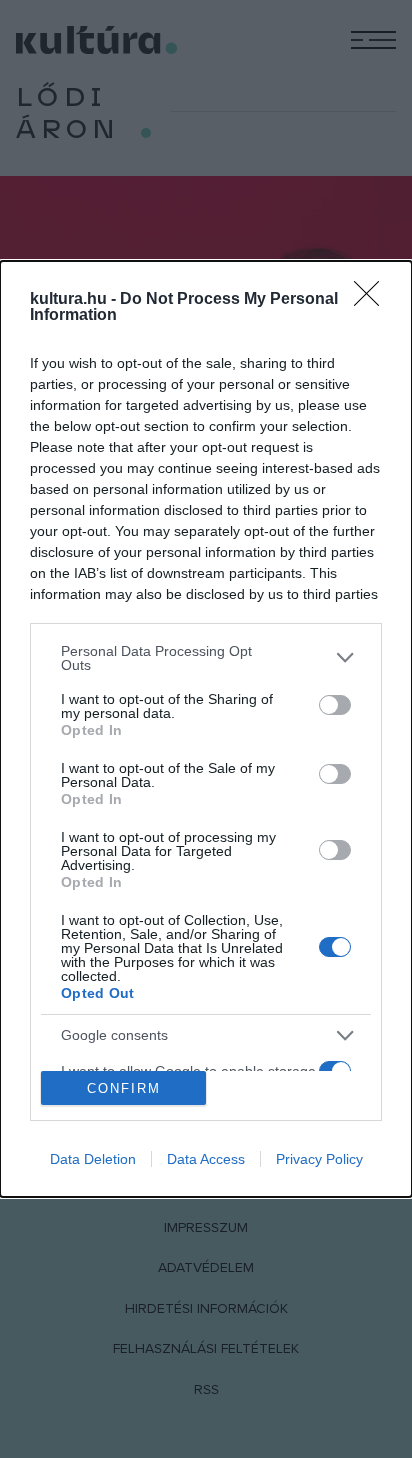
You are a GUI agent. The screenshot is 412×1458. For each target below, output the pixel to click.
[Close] (373, 300)
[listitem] (206, 658)
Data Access (206, 1159)
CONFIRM (124, 1088)
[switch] (335, 705)
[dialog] (206, 729)
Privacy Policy (319, 1159)
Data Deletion (93, 1159)
